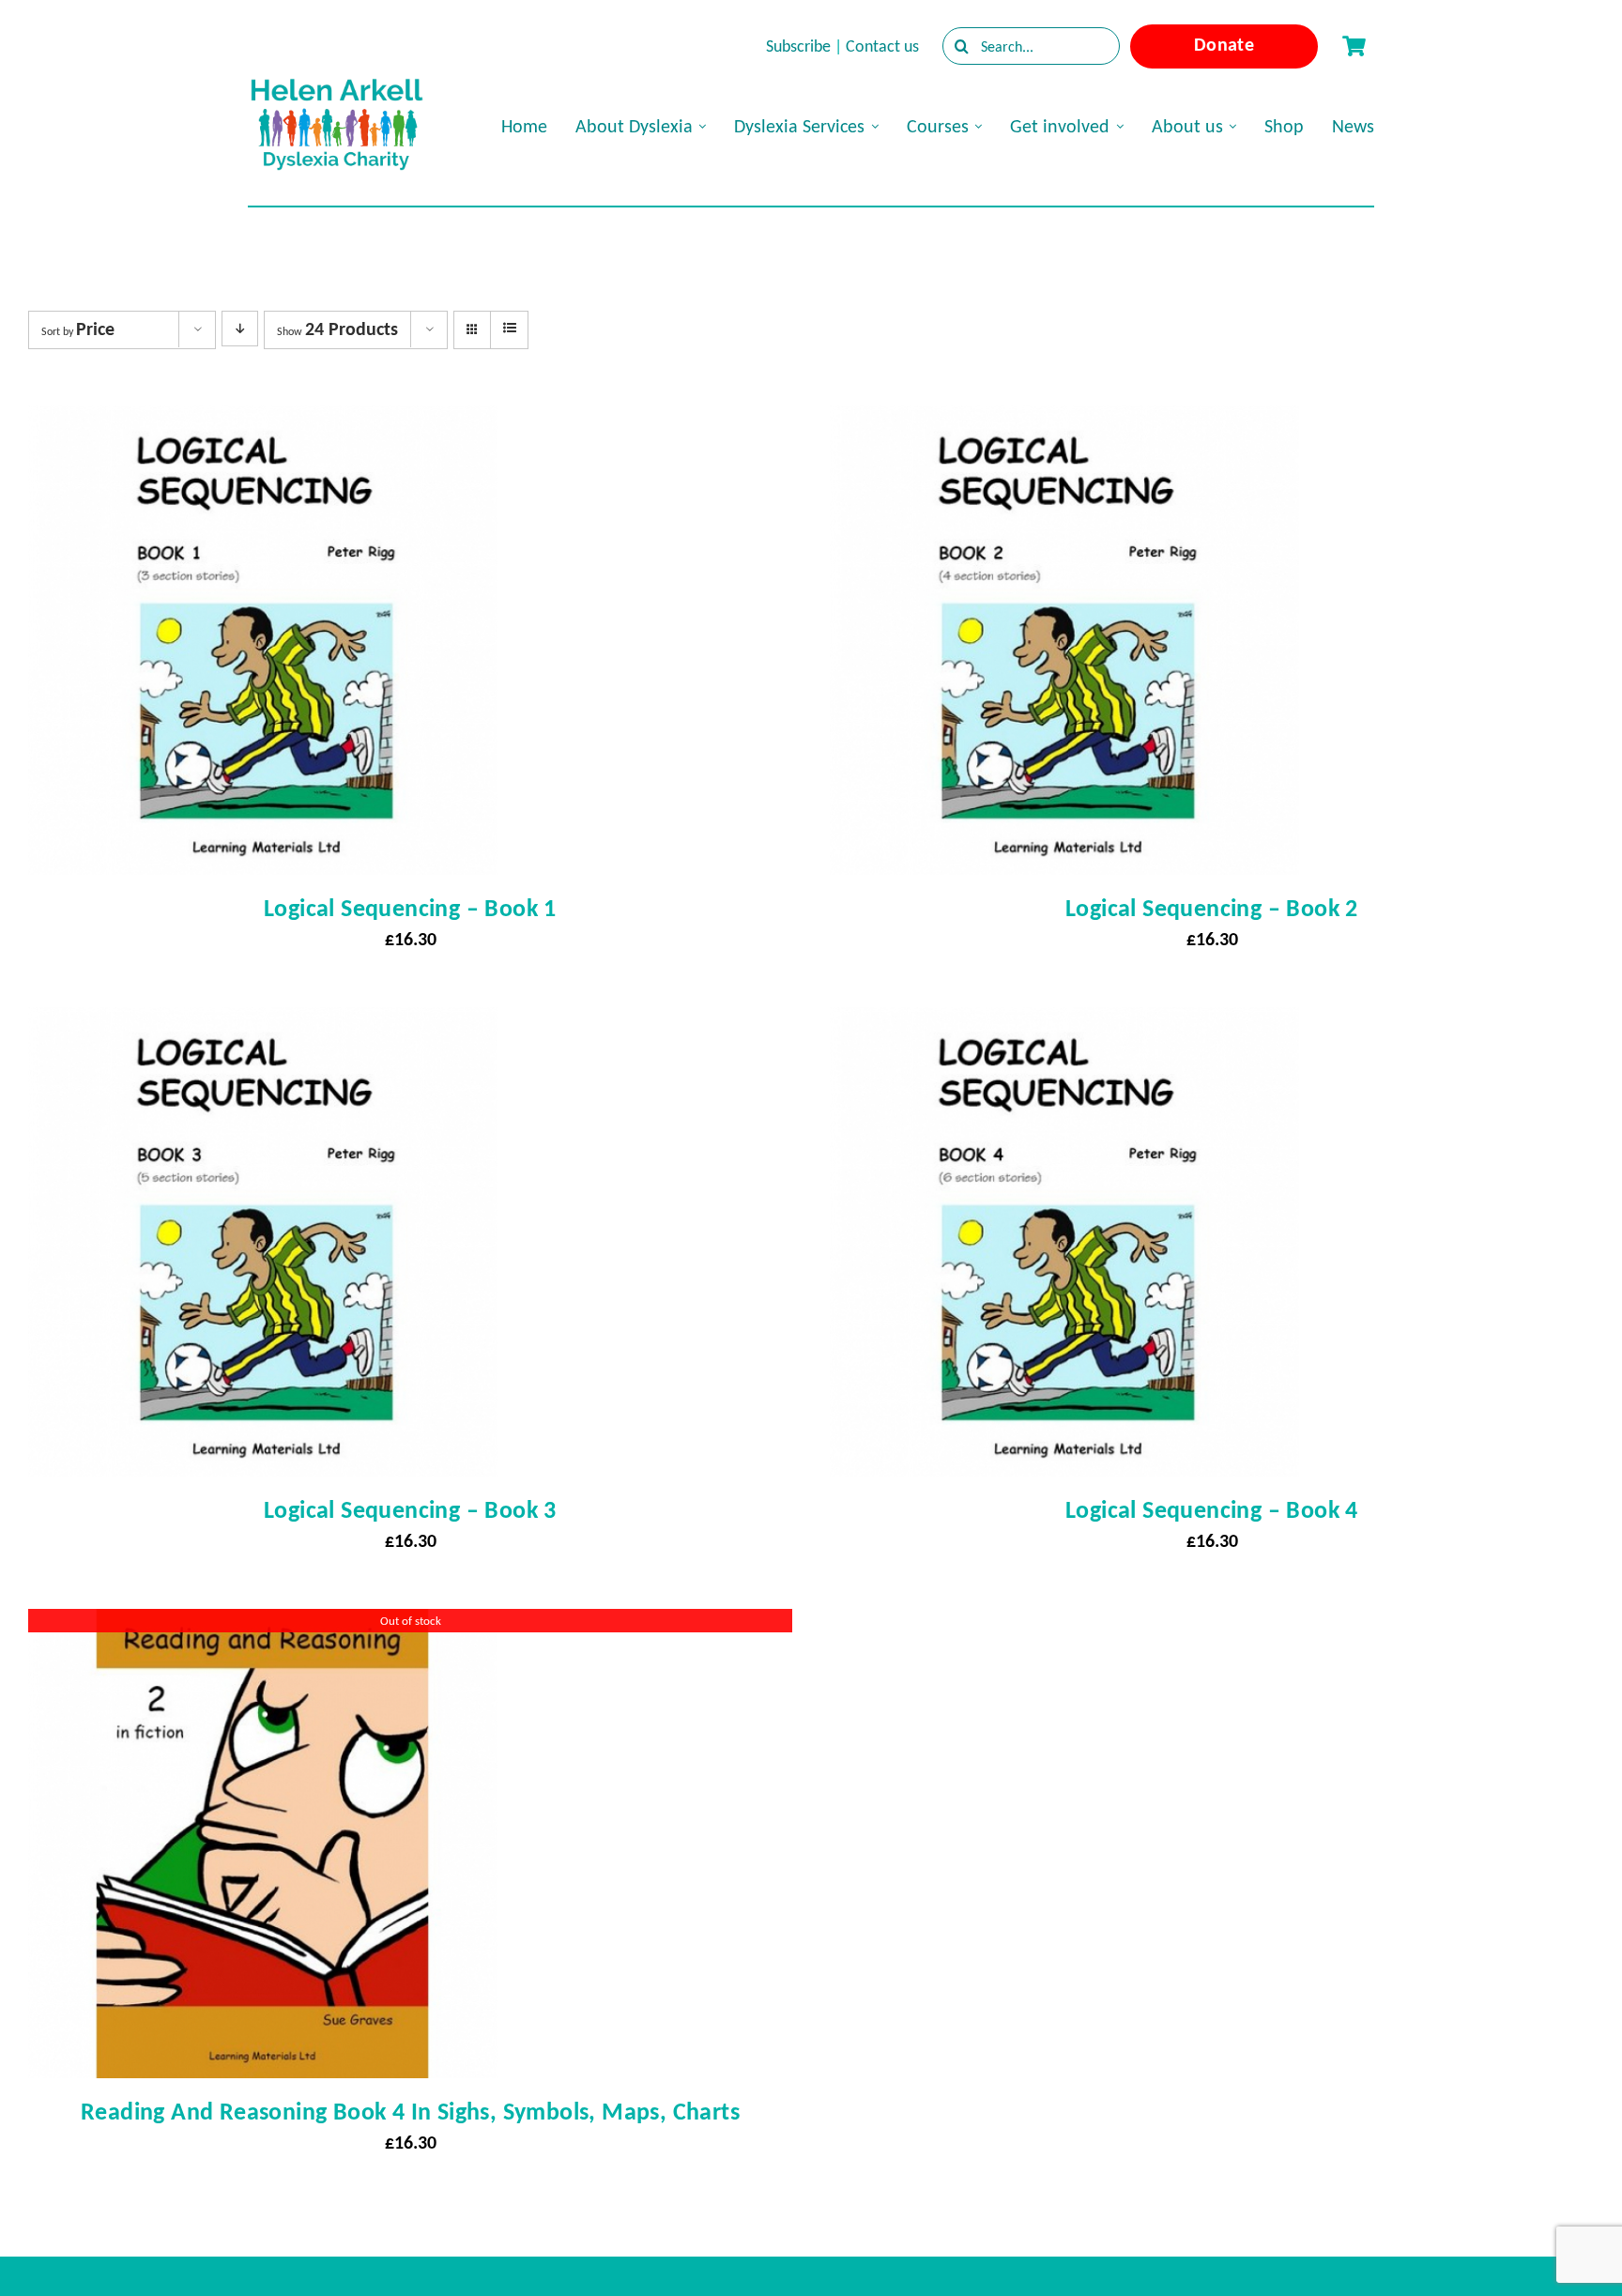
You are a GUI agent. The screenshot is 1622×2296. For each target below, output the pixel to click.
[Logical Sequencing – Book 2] (1064, 422)
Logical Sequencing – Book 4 (1212, 1509)
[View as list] (509, 329)
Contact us (882, 46)
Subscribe (798, 46)
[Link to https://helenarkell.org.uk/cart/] (1354, 46)
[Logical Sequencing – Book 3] (263, 1024)
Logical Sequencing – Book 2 (1212, 908)
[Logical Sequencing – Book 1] (263, 422)
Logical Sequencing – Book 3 (410, 1509)
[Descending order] (240, 329)
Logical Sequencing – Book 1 (410, 908)
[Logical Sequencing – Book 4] (1064, 1024)
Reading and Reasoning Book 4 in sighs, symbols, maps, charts (410, 2111)
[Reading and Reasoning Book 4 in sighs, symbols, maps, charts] (263, 1626)
